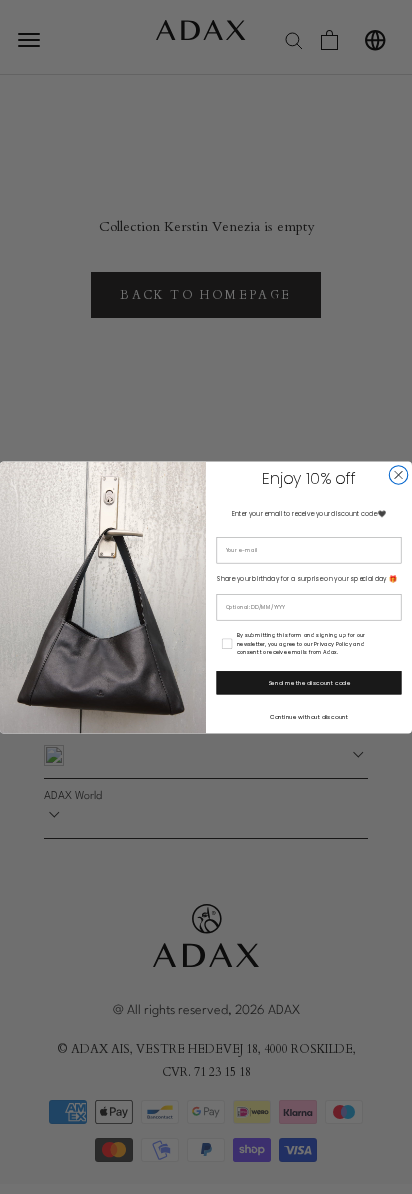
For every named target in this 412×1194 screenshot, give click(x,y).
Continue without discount (309, 716)
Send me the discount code (309, 682)
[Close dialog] (398, 474)
